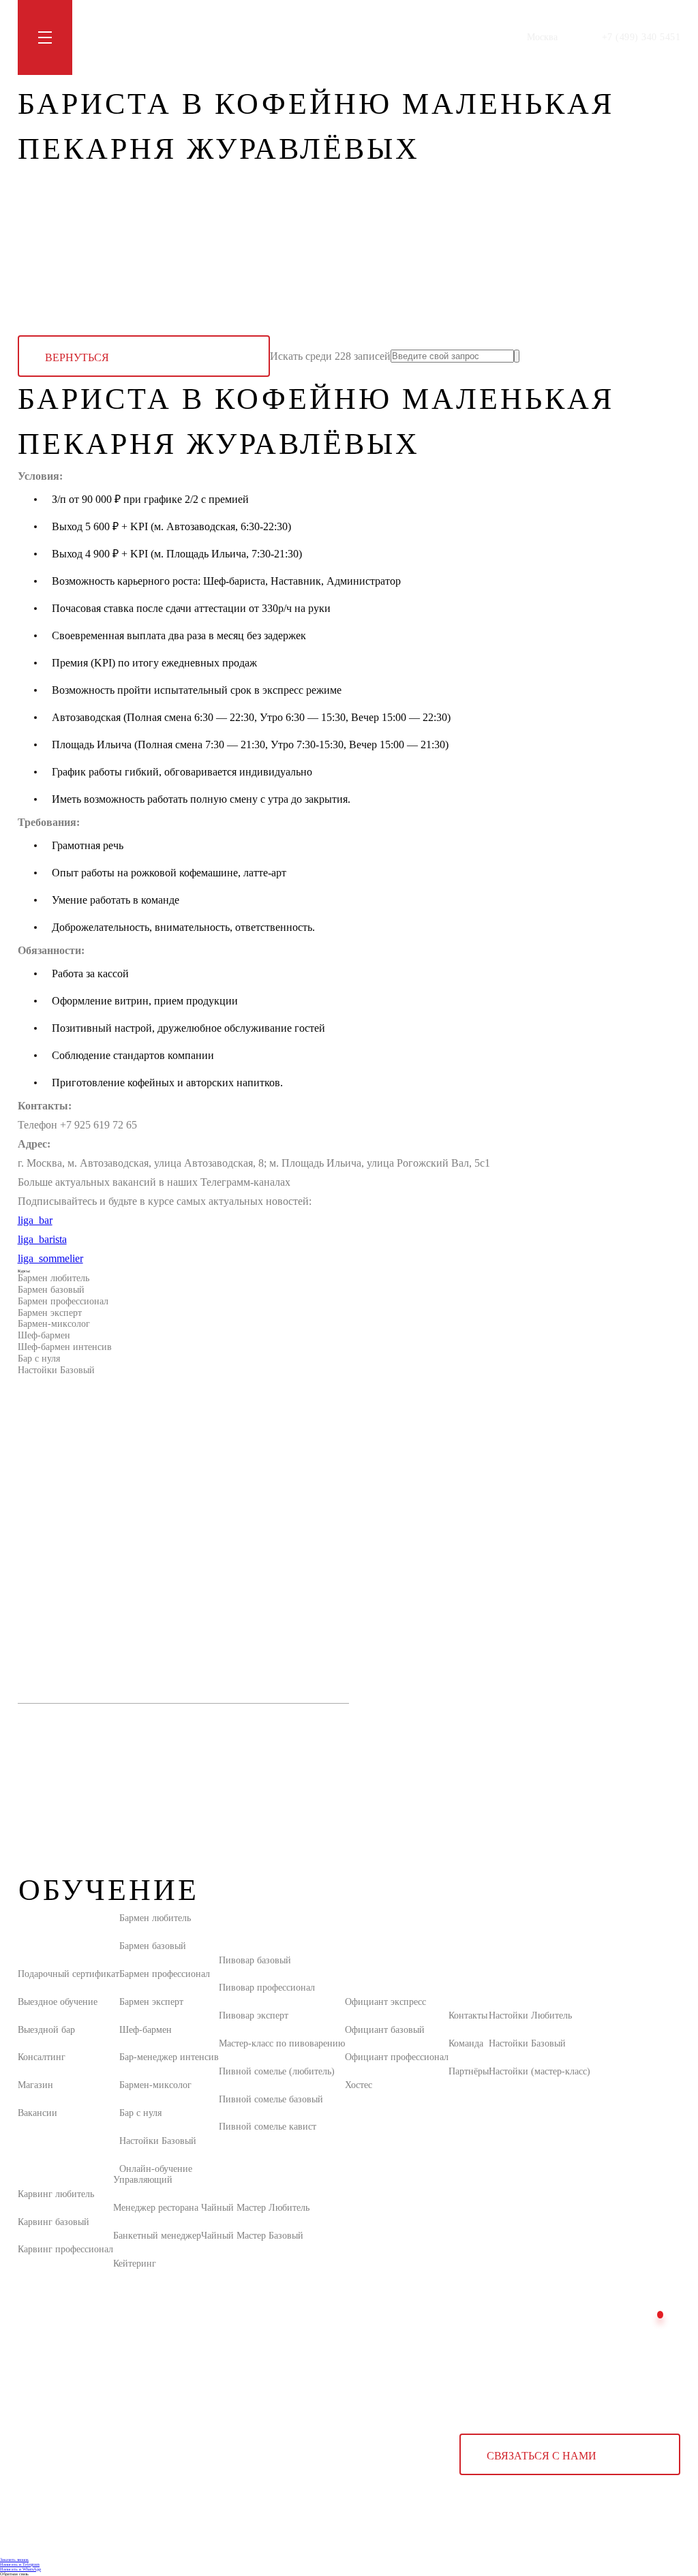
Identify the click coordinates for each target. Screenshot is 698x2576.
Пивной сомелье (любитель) (277, 2071)
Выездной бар (46, 2030)
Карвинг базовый (54, 2222)
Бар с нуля (39, 1359)
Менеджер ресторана (156, 2208)
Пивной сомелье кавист (268, 2127)
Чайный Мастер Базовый (252, 2236)
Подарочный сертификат (69, 1974)
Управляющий (143, 2180)
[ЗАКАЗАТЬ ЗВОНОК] (660, 2315)
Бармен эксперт (50, 1313)
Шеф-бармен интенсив (65, 1347)
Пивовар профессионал (267, 1988)
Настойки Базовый (56, 1370)
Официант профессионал (397, 2057)
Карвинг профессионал (65, 2249)
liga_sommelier (50, 1258)
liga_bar (35, 1220)
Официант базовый (385, 2030)
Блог (202, 37)
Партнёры (469, 2071)
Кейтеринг (135, 2264)
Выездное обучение (58, 2002)
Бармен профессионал (63, 1301)
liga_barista (42, 1239)
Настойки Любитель (530, 2015)
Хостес (359, 2085)
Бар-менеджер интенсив (169, 2057)
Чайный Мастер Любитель (255, 2208)
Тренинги (158, 37)
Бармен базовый (51, 1290)
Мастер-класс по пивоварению (282, 2043)
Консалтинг (42, 2057)
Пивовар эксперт (254, 2015)
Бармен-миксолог (54, 1324)
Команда (466, 2043)
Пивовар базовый (255, 1960)
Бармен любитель (54, 1278)
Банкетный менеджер (157, 2236)
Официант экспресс (385, 2002)
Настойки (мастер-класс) (540, 2071)
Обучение (105, 37)
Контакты (293, 37)
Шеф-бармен (44, 1335)
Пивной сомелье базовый (271, 2099)
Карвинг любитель (56, 2194)
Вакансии (37, 2113)
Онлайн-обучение (156, 2169)
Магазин (243, 37)
